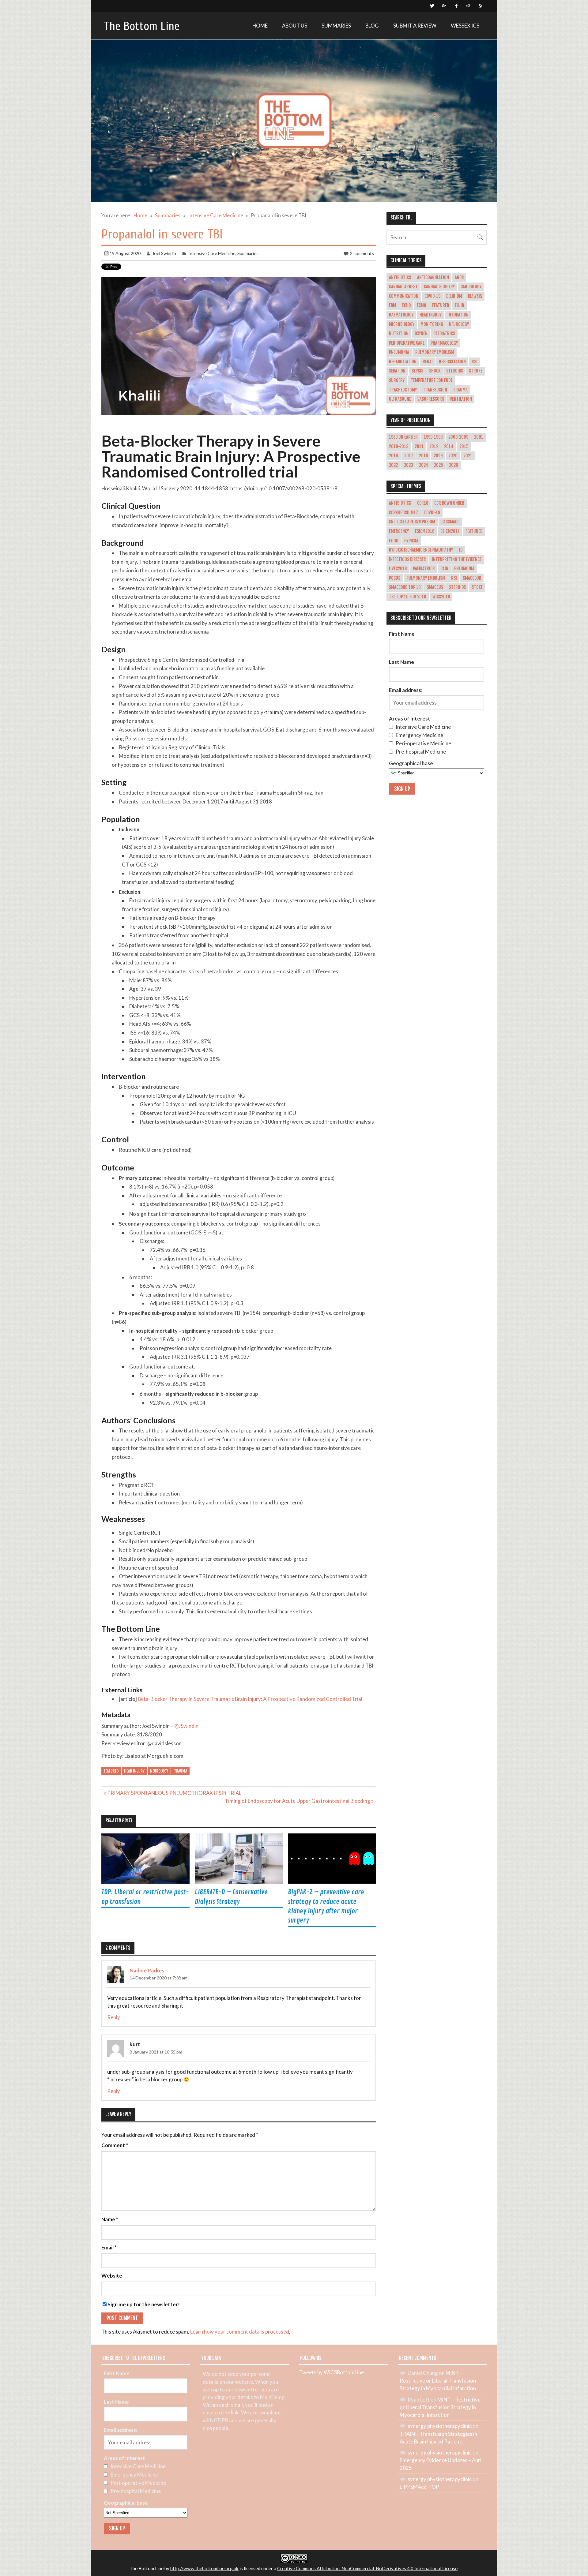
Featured (111, 1771)
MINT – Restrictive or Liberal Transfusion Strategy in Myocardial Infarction (438, 2381)
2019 (438, 456)
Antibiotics (400, 278)
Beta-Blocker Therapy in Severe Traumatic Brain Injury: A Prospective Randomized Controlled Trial (250, 1699)
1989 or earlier (403, 437)
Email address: (406, 690)
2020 (453, 456)
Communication (404, 296)
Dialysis (475, 296)
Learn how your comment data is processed (240, 2332)
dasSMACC (450, 522)
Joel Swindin (164, 253)
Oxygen (421, 334)
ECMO (422, 305)
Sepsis (417, 371)
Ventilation (461, 399)
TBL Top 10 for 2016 (408, 597)
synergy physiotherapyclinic (440, 2426)
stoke (477, 587)
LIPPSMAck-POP (419, 2487)
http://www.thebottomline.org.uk (204, 2568)
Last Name (401, 662)
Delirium (454, 296)
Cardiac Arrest (403, 287)
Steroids (455, 371)
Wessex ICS (465, 26)
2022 (393, 465)
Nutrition (399, 334)
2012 (434, 447)
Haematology (401, 315)
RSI (475, 362)
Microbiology (402, 324)
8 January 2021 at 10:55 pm (156, 2052)
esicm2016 (425, 531)
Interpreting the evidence (457, 560)
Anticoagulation (433, 278)
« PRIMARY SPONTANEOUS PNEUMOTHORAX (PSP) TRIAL (173, 1793)
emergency (399, 531)
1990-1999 (433, 437)
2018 (423, 456)
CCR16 (423, 503)
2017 (409, 456)
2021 (468, 456)
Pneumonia (399, 352)
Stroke (476, 371)
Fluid (459, 305)
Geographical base (411, 763)
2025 (439, 465)
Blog (372, 26)
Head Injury (134, 1771)
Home (260, 26)
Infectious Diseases (407, 560)
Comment (115, 2145)
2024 (424, 465)
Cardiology (471, 287)
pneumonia (464, 569)
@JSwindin (186, 1726)
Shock (435, 371)
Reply (114, 2017)
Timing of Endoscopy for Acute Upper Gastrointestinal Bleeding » (299, 1801)
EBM (392, 305)
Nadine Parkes (147, 1970)
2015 (464, 447)
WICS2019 (441, 597)
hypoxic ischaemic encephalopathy (421, 550)
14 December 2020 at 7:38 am (158, 1978)
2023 (409, 465)
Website (112, 2276)
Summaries (336, 26)
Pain (444, 569)
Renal (428, 362)
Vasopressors (431, 399)
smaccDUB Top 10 (405, 587)
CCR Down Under (449, 503)
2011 (419, 447)
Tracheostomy (403, 390)
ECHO (407, 305)
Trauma (181, 1771)
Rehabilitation (403, 362)
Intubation (458, 315)
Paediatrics (444, 334)
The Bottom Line (142, 26)
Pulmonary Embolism (435, 352)
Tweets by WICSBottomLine (332, 2372)
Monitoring (432, 324)
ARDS (459, 278)
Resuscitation (452, 362)
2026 (454, 465)
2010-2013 (399, 447)
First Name (402, 634)
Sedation (397, 371)
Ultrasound (400, 399)
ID (461, 550)
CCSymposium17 (403, 513)
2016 (394, 456)
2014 (449, 447)
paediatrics (424, 569)
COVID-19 (432, 296)
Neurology (159, 1771)
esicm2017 (450, 531)
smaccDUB (472, 578)
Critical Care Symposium (412, 522)
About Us (295, 26)
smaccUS (435, 587)
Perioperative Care (407, 343)
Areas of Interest (410, 719)
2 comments (362, 253)
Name (110, 2220)
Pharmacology (444, 343)
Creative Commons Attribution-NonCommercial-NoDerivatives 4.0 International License (367, 2568)
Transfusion (435, 390)
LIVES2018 (398, 569)
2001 (479, 437)
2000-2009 (458, 437)
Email (109, 2248)
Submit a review (415, 26)
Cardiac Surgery (439, 287)
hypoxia (411, 541)
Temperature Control (432, 380)
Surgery (397, 380)
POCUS (395, 578)
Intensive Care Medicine (212, 253)
